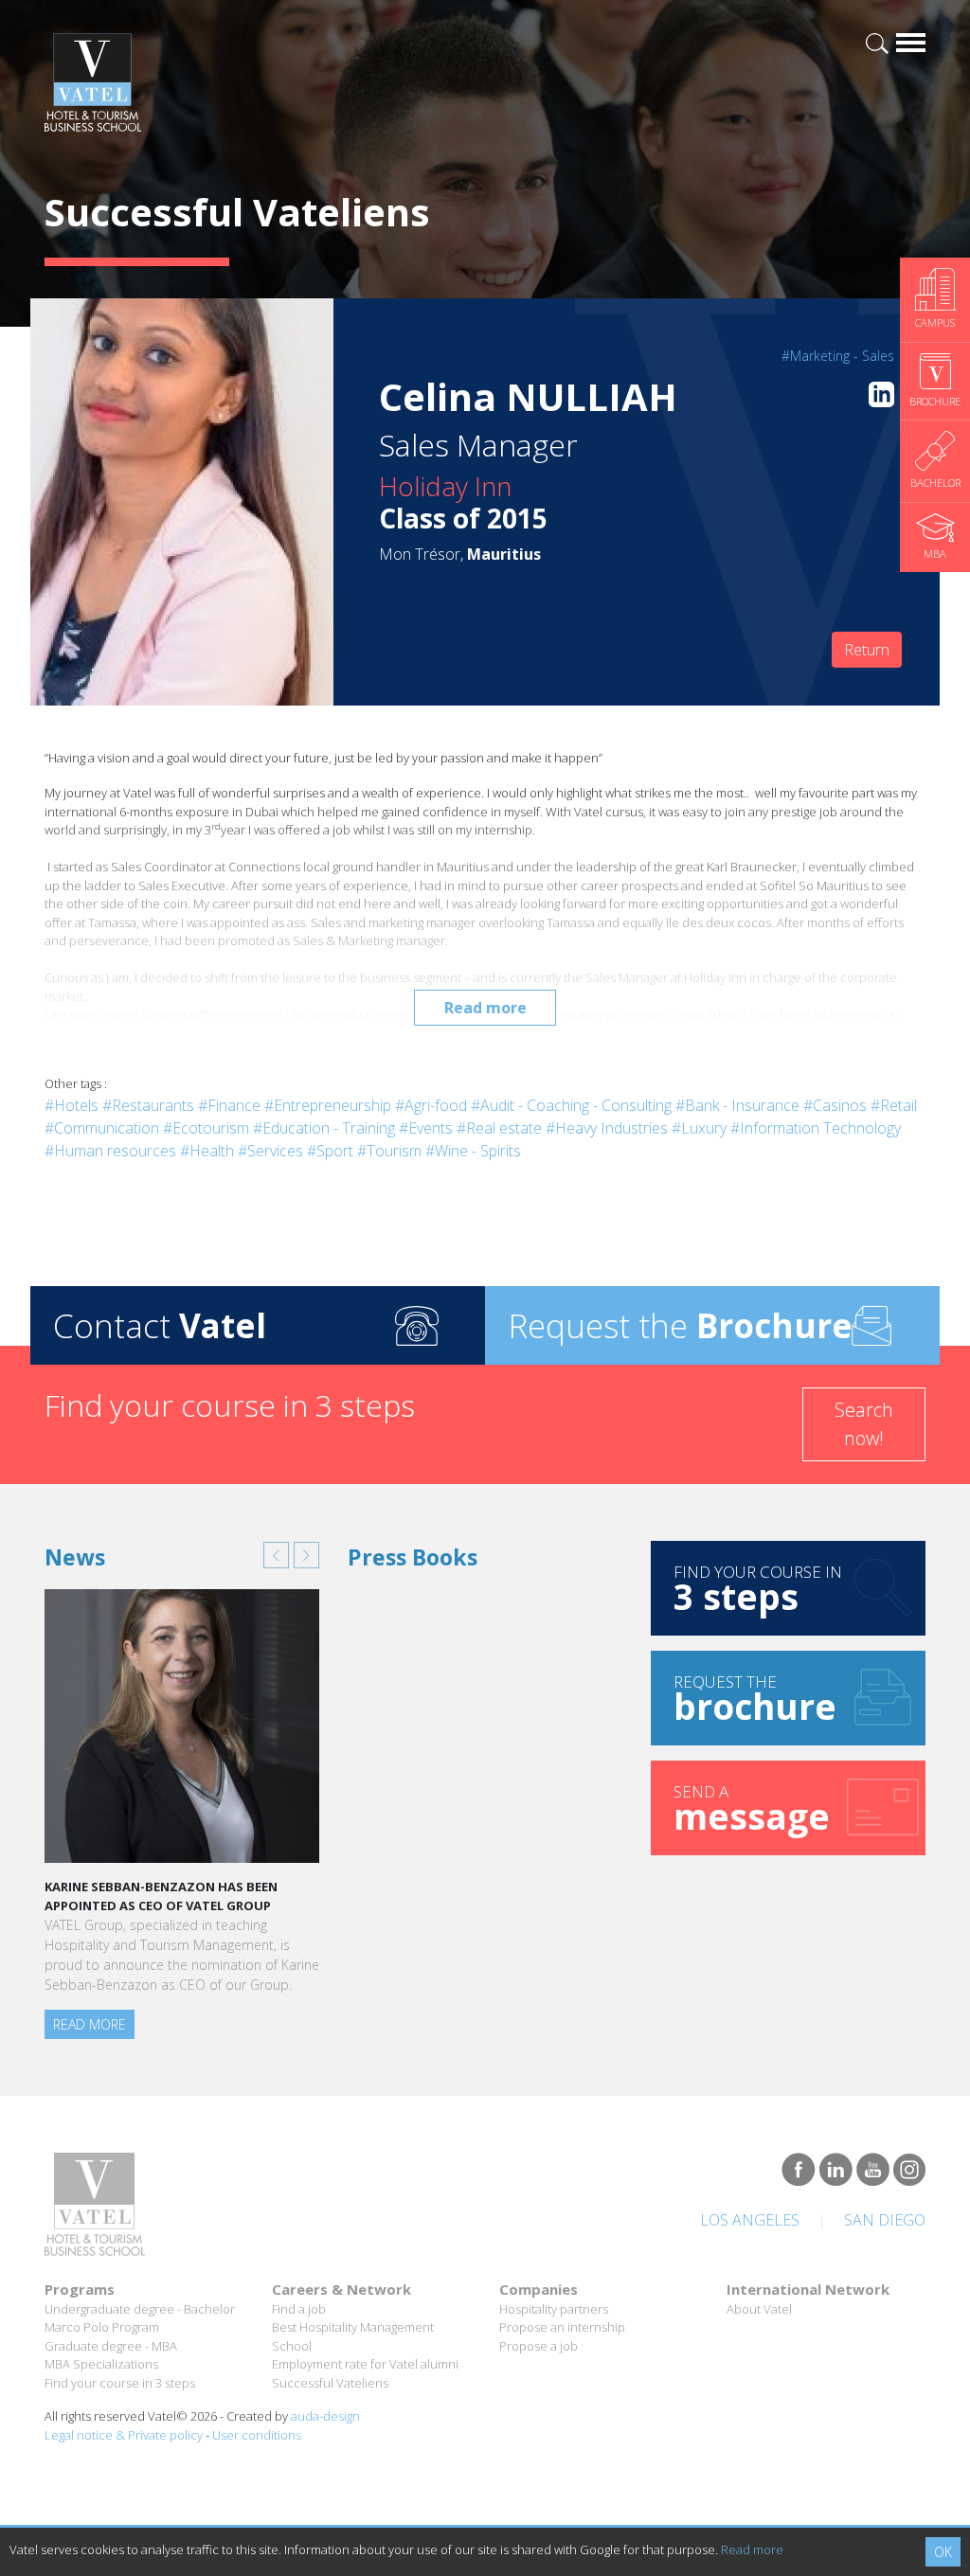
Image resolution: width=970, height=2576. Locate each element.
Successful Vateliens (330, 2383)
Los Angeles (750, 2220)
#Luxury (699, 1128)
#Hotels (72, 1105)
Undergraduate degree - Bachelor (140, 2309)
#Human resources (110, 1151)
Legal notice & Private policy (124, 2435)
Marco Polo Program (102, 2327)
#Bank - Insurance (737, 1105)
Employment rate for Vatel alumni (365, 2364)
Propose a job (539, 2346)
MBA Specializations (101, 2364)
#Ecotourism (206, 1128)
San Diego (885, 2220)
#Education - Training (324, 1128)
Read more (485, 1008)
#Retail (894, 1105)
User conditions (257, 2435)
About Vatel (759, 2309)
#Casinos (835, 1105)
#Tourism (389, 1151)
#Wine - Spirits (473, 1151)
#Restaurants (148, 1105)
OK (943, 2552)
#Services (270, 1151)
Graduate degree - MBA (111, 2346)
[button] (276, 1555)
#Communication (102, 1128)
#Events (426, 1128)
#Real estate (499, 1128)
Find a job (299, 2309)
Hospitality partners (554, 2309)
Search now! (864, 1424)
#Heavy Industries (607, 1128)
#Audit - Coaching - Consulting (571, 1105)
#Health (207, 1151)
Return (867, 650)
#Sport (330, 1151)
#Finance (229, 1105)
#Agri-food (431, 1105)
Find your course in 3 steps (120, 2383)
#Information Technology (816, 1128)
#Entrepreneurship (328, 1105)
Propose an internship (562, 2327)
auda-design (325, 2416)
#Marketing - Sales (838, 356)
